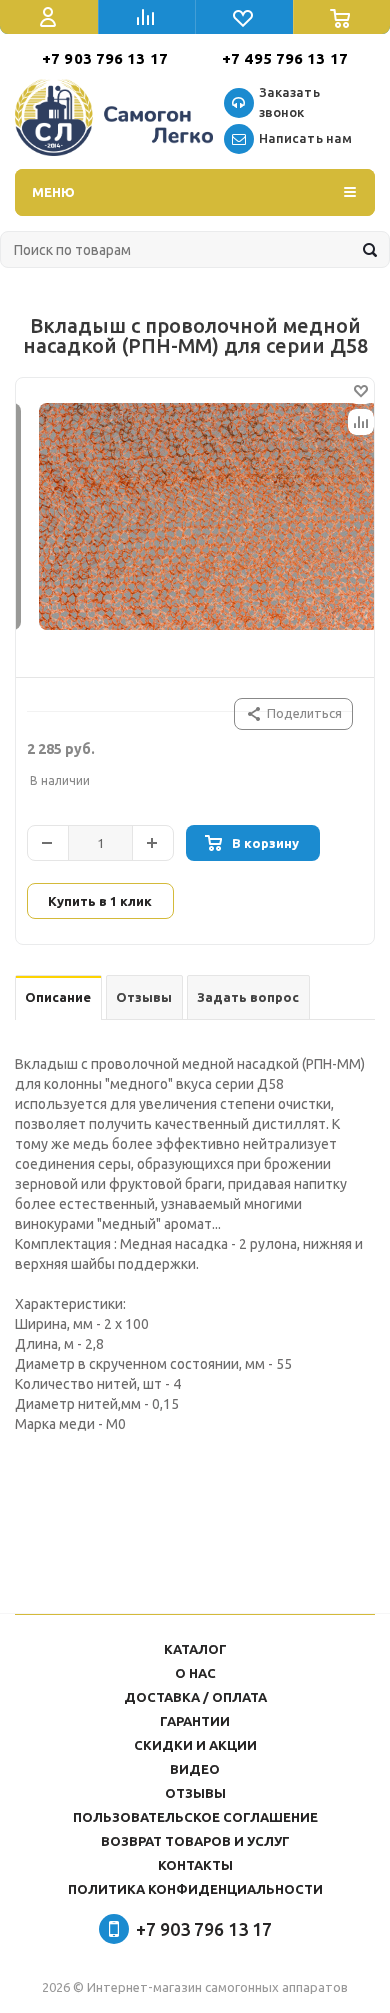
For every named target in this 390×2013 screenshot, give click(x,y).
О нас (195, 1673)
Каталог (195, 1649)
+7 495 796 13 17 (285, 58)
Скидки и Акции (195, 1745)
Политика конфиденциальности (195, 1889)
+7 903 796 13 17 (105, 58)
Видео (195, 1769)
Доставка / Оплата (195, 1697)
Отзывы (195, 1793)
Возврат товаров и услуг (195, 1841)
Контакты (195, 1865)
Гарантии (195, 1721)
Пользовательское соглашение (195, 1817)
